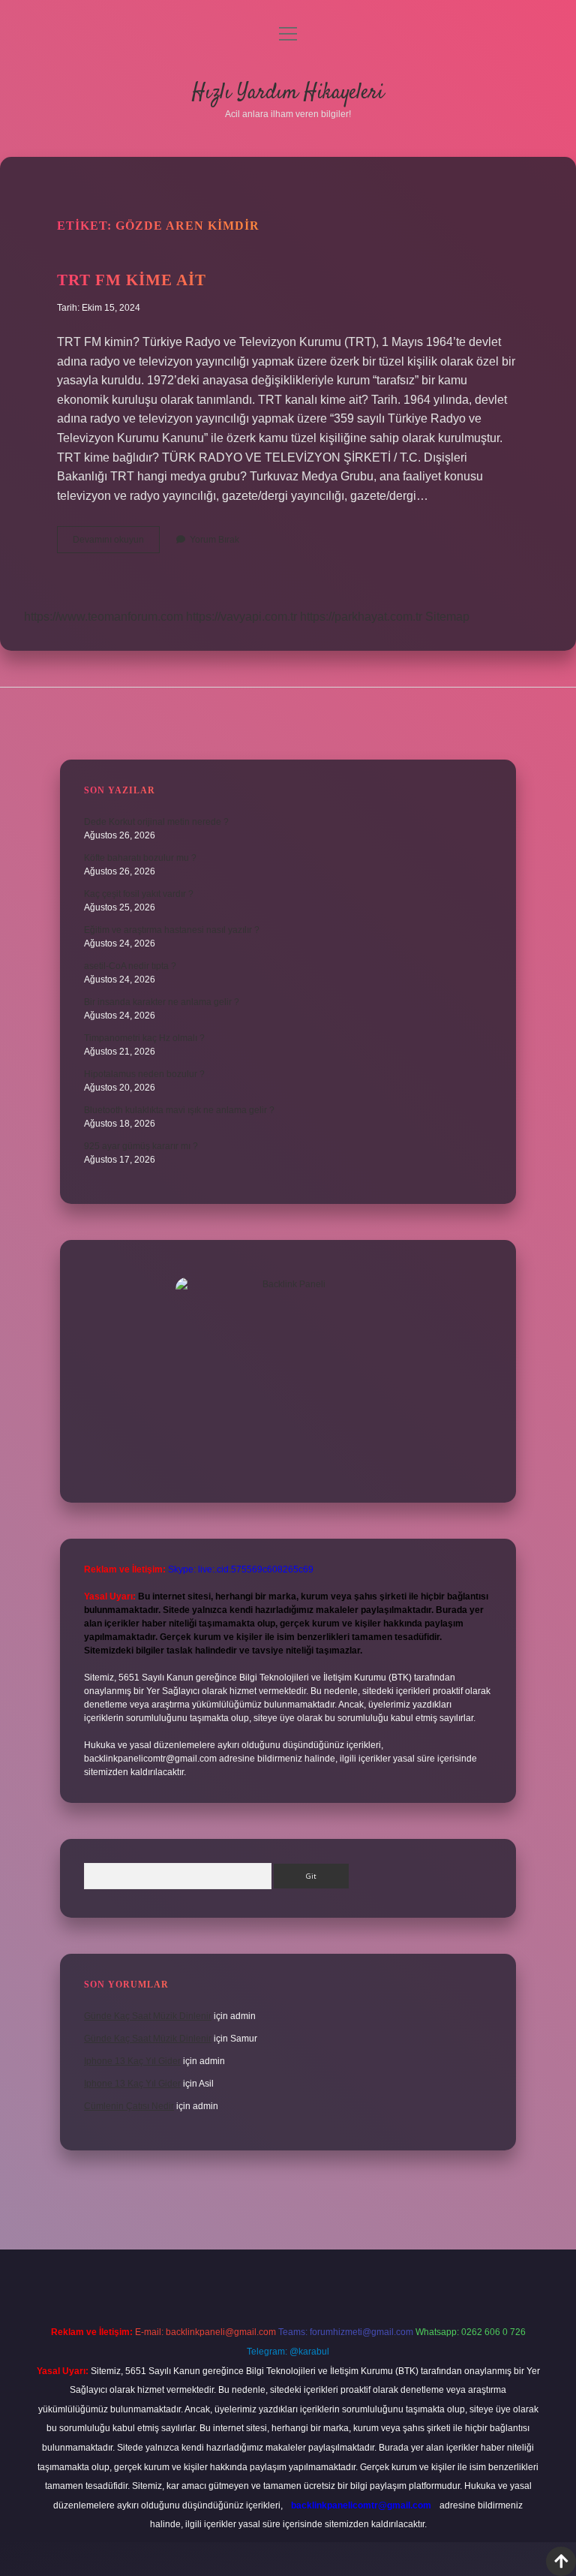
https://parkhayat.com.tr (361, 617)
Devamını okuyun (116, 543)
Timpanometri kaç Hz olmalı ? (144, 1038)
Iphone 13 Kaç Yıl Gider (132, 2061)
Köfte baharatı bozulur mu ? (140, 858)
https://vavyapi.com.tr (241, 617)
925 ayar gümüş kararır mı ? (141, 1146)
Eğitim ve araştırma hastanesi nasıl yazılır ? (172, 930)
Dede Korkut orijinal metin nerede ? (156, 822)
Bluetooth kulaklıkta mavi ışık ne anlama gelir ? (179, 1110)
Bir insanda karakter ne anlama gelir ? (162, 1002)
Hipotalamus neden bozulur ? (144, 1074)
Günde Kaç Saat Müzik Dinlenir (148, 2016)
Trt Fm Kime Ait (132, 280)
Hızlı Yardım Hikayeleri (288, 93)
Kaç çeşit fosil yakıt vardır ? (139, 894)
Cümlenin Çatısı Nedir (129, 2106)
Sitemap (447, 617)
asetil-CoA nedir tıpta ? (130, 966)
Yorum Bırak (214, 540)
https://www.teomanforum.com (103, 617)
